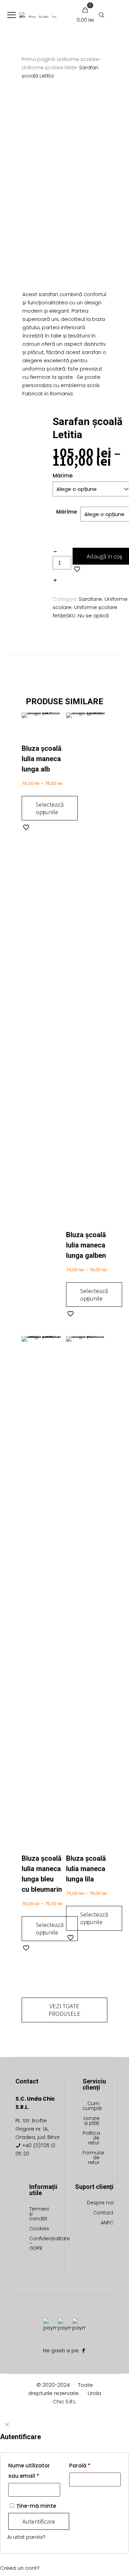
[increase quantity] (55, 580)
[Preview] (55, 740)
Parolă (80, 2466)
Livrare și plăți (92, 2121)
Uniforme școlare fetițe (49, 68)
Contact (103, 2213)
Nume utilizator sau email (29, 2471)
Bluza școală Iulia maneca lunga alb (42, 759)
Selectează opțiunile (50, 808)
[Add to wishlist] (55, 730)
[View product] (55, 720)
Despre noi (100, 2203)
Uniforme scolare (78, 59)
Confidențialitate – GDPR (38, 2244)
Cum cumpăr (91, 2106)
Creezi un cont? (20, 2568)
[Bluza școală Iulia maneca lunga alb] (42, 728)
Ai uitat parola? (26, 2537)
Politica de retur (91, 2138)
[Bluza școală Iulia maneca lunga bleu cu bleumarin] (42, 1595)
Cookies (38, 2229)
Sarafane (90, 599)
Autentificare (39, 2521)
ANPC (107, 2223)
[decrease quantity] (55, 552)
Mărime (67, 512)
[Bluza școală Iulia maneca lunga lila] (87, 1595)
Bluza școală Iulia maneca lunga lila (86, 1869)
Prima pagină (38, 59)
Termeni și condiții (38, 2214)
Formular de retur (91, 2158)
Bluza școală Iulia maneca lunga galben (86, 1245)
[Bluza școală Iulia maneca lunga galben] (87, 971)
